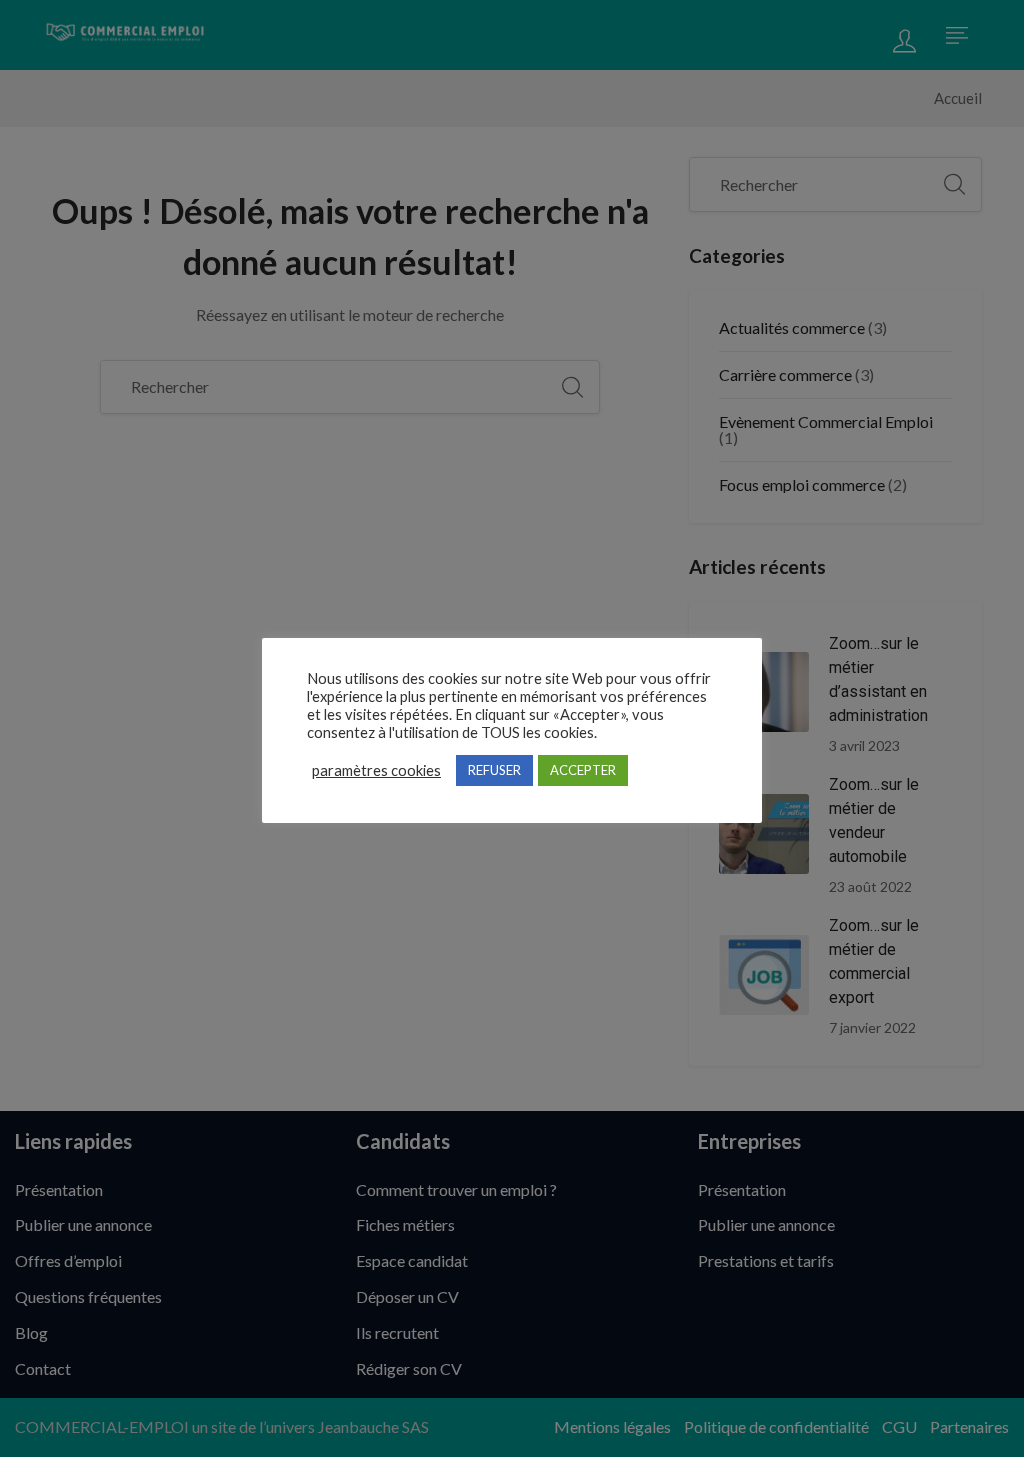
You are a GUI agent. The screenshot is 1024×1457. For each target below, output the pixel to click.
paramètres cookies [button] (376, 770)
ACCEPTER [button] (583, 770)
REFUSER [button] (494, 770)
